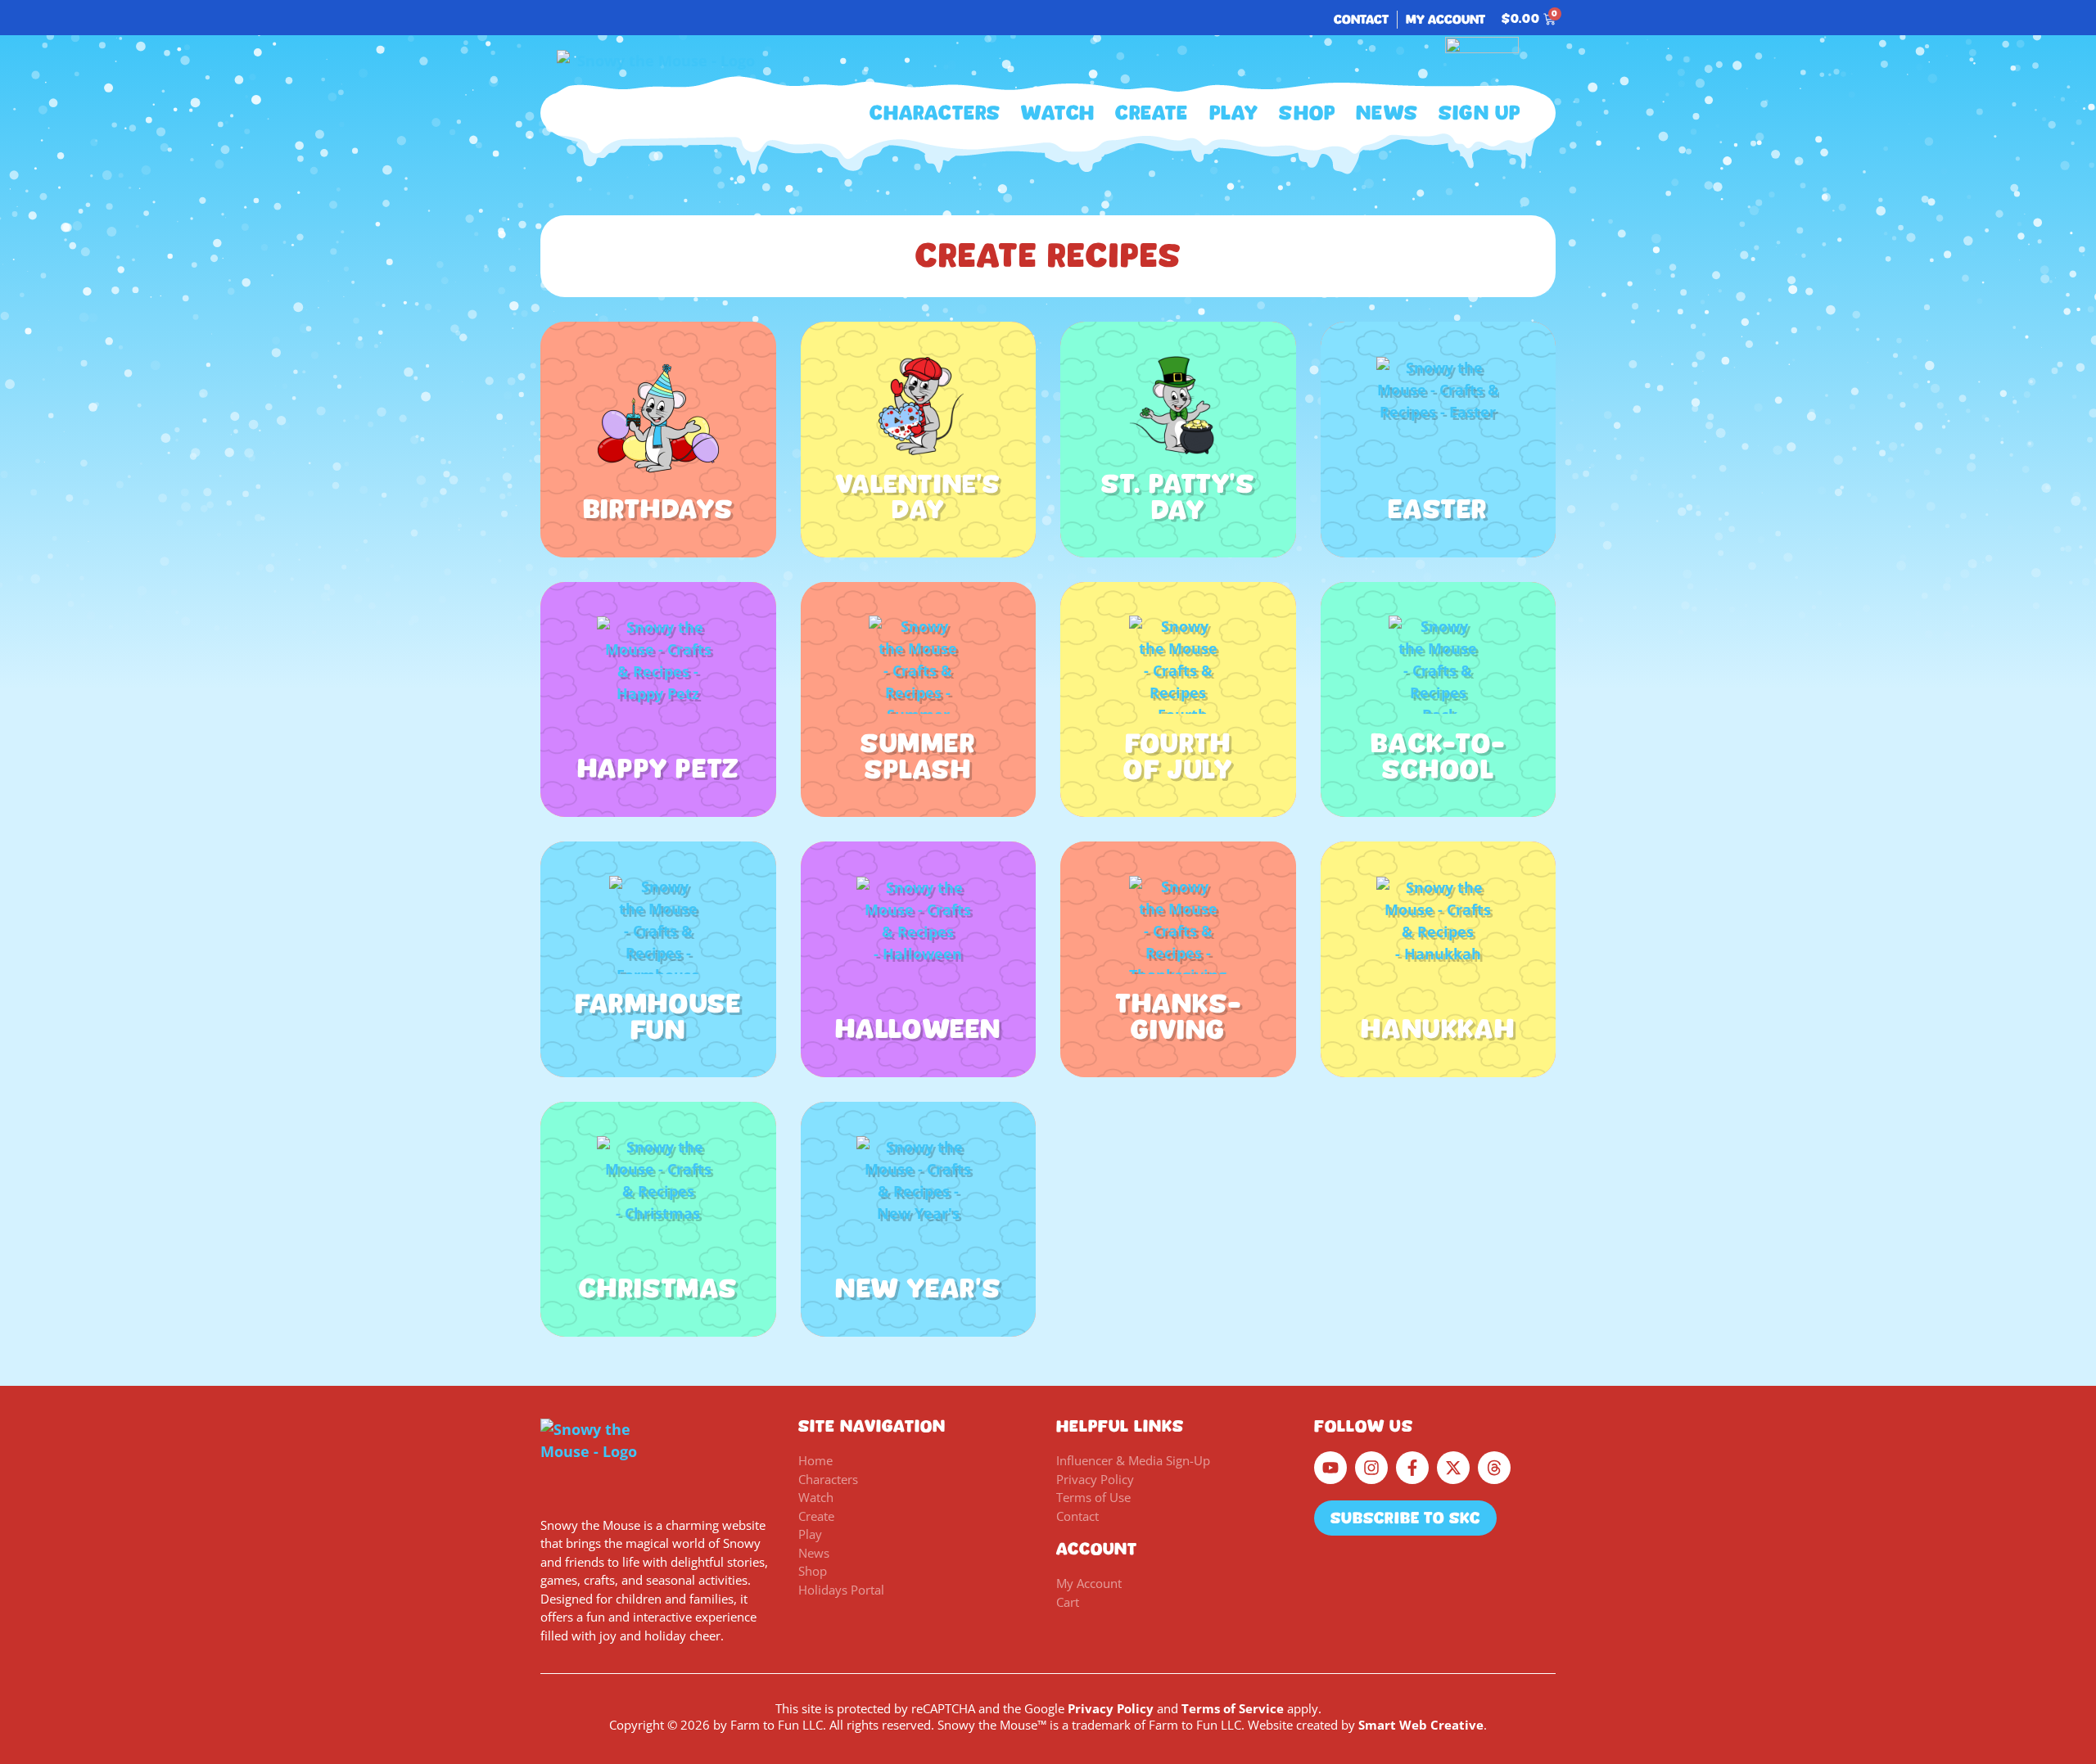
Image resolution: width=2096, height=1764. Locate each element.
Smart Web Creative (1421, 1725)
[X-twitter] (1453, 1468)
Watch (1058, 113)
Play (1234, 113)
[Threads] (1494, 1468)
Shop (1307, 113)
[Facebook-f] (1412, 1468)
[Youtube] (1330, 1468)
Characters (935, 113)
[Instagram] (1371, 1468)
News (1387, 113)
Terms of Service (1233, 1708)
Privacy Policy (1111, 1708)
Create (1152, 113)
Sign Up (1479, 113)
